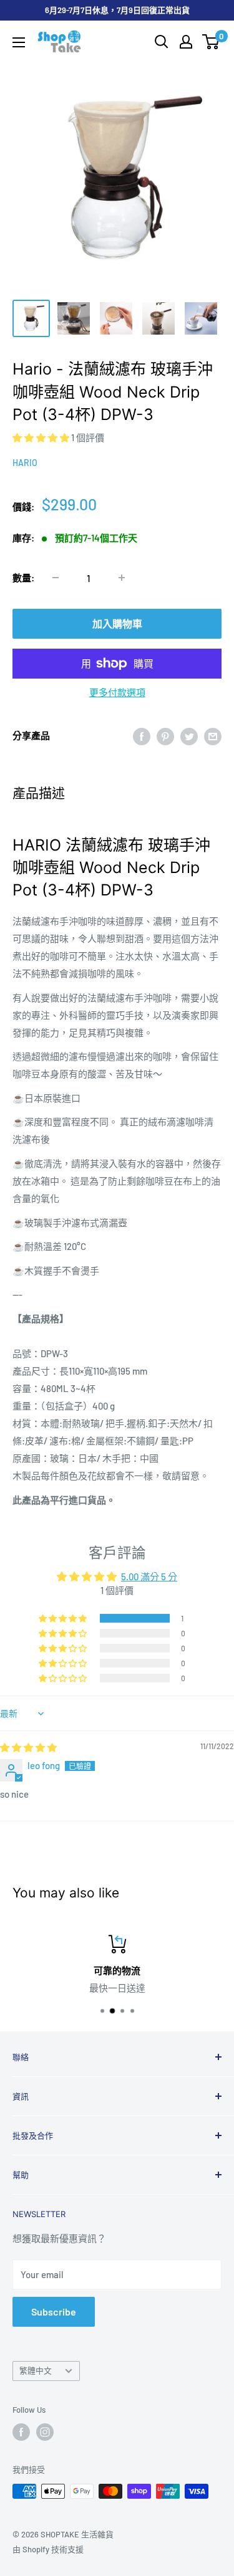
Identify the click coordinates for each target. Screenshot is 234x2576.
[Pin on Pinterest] (165, 735)
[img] (28, 1747)
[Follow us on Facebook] (21, 2432)
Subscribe (54, 2311)
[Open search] (162, 42)
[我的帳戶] (186, 42)
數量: (23, 578)
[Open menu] (19, 42)
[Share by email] (213, 735)
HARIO (25, 463)
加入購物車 (117, 623)
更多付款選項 (117, 692)
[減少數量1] (56, 578)
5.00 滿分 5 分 (149, 1577)
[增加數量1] (122, 578)
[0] (211, 42)
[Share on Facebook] (142, 735)
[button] (42, 437)
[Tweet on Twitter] (189, 735)
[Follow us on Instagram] (45, 2432)
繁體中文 (36, 2370)
